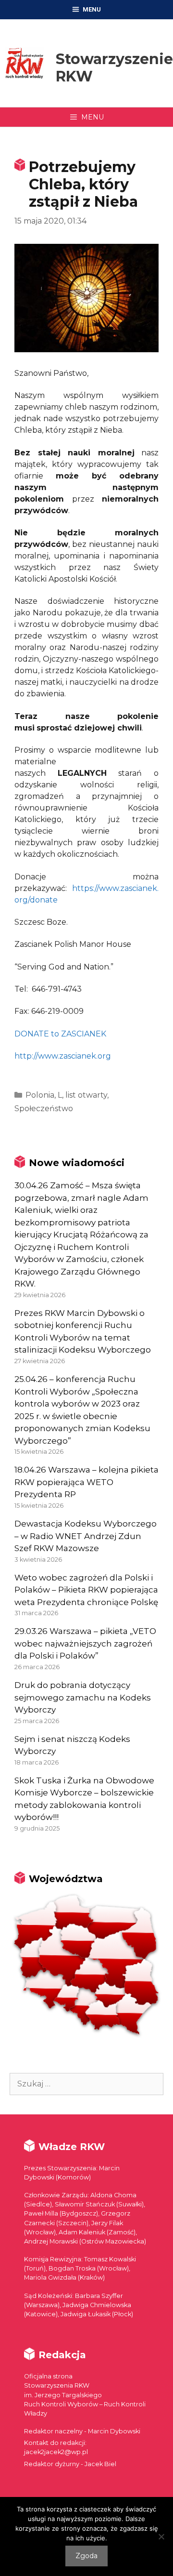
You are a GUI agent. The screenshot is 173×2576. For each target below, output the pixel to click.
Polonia (40, 1095)
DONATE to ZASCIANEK (60, 1034)
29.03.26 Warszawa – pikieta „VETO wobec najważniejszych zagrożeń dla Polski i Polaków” (85, 1643)
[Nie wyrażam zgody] (161, 2536)
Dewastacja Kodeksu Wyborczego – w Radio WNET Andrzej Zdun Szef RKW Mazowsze (86, 1536)
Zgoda (86, 2556)
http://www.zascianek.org (63, 1056)
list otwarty (86, 1095)
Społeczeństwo (44, 1109)
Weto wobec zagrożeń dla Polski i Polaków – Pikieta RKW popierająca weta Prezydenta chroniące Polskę (86, 1590)
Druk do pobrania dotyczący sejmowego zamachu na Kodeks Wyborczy (83, 1697)
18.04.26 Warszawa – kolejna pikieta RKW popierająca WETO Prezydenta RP (86, 1482)
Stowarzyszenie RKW (114, 68)
